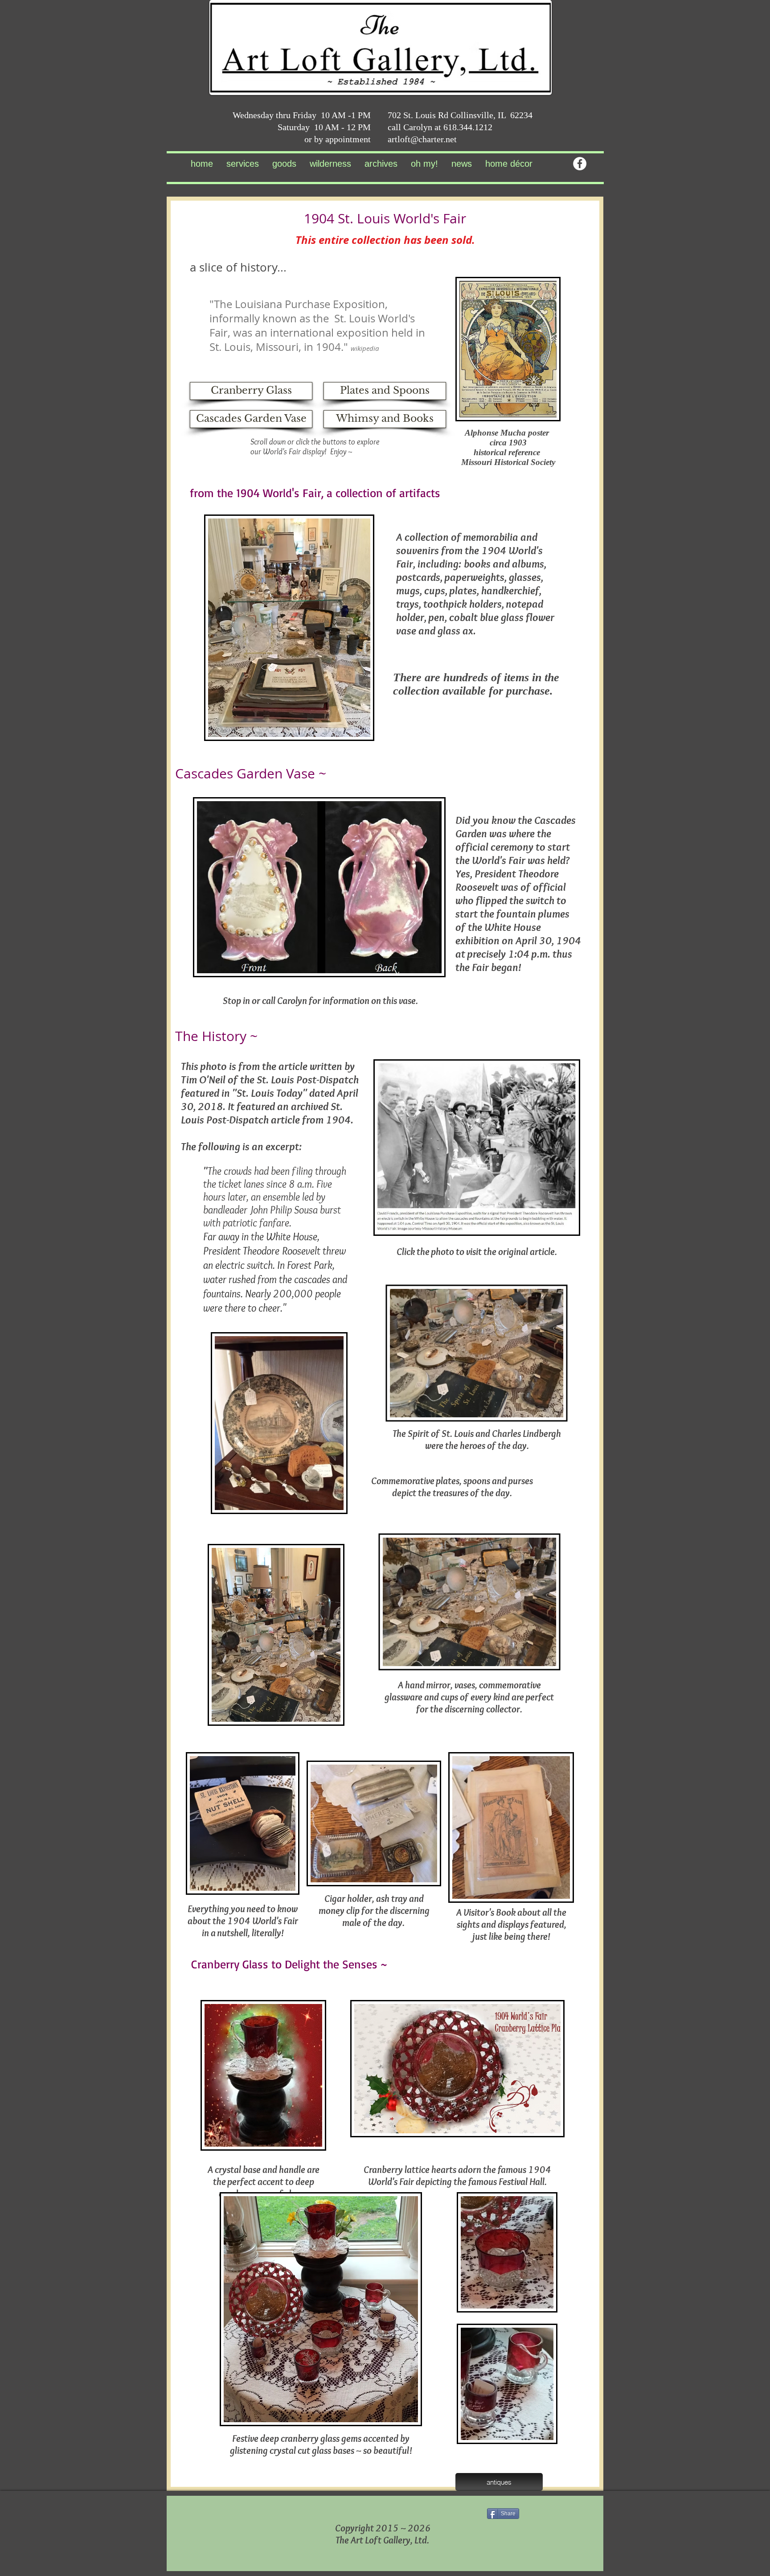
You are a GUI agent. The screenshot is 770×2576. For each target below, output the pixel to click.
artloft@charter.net (422, 139)
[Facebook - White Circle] (580, 164)
